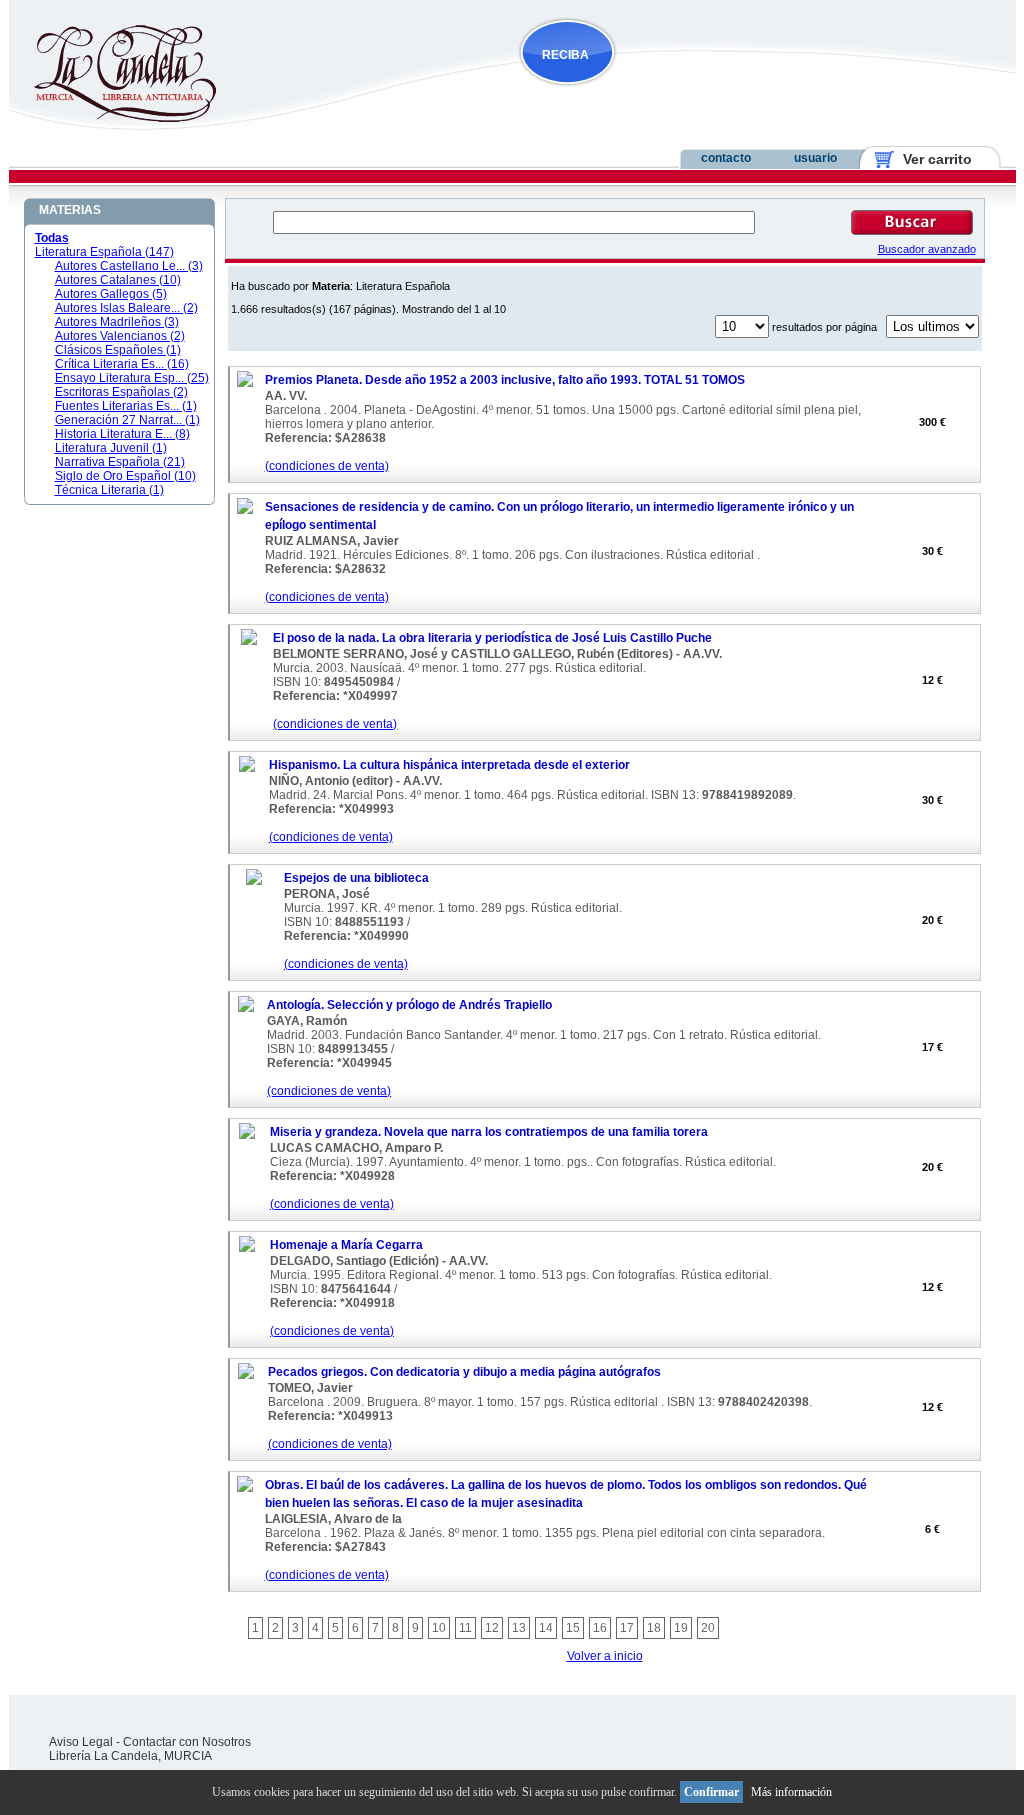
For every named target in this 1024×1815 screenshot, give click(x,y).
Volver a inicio (605, 1656)
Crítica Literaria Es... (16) (122, 364)
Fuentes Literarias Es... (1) (126, 406)
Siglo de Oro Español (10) (125, 476)
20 (708, 1628)
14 (546, 1628)
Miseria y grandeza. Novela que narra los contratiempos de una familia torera (489, 1132)
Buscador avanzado (927, 249)
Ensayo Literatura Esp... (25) (132, 378)
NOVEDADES (668, 93)
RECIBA (565, 55)
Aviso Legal (81, 1742)
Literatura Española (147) (104, 252)
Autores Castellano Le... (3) (129, 266)
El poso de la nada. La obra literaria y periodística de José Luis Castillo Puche (492, 638)
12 (492, 1628)
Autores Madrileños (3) (117, 322)
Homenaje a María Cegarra (346, 1245)
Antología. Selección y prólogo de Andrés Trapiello (409, 1005)
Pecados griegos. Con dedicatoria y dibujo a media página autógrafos (464, 1372)
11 (465, 1628)
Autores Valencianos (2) (120, 336)
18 (654, 1628)
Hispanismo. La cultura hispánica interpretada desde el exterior (449, 765)
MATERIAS (70, 210)
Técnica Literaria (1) (109, 490)
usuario (815, 158)
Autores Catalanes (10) (118, 280)
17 (627, 1628)
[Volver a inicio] (112, 118)
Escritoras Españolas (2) (121, 392)
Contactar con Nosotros (187, 1742)
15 (573, 1628)
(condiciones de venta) (327, 466)
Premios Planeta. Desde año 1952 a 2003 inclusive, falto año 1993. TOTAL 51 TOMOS (505, 380)
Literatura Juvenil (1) (111, 448)
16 (600, 1628)
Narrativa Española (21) (120, 462)
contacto (726, 158)
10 (439, 1628)
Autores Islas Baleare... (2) (126, 308)
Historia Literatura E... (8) (122, 434)
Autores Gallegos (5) (111, 294)
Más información (791, 1792)
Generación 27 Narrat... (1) (127, 420)
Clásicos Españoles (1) (118, 350)
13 (519, 1628)
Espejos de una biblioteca (356, 878)
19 (681, 1628)
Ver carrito (929, 159)
